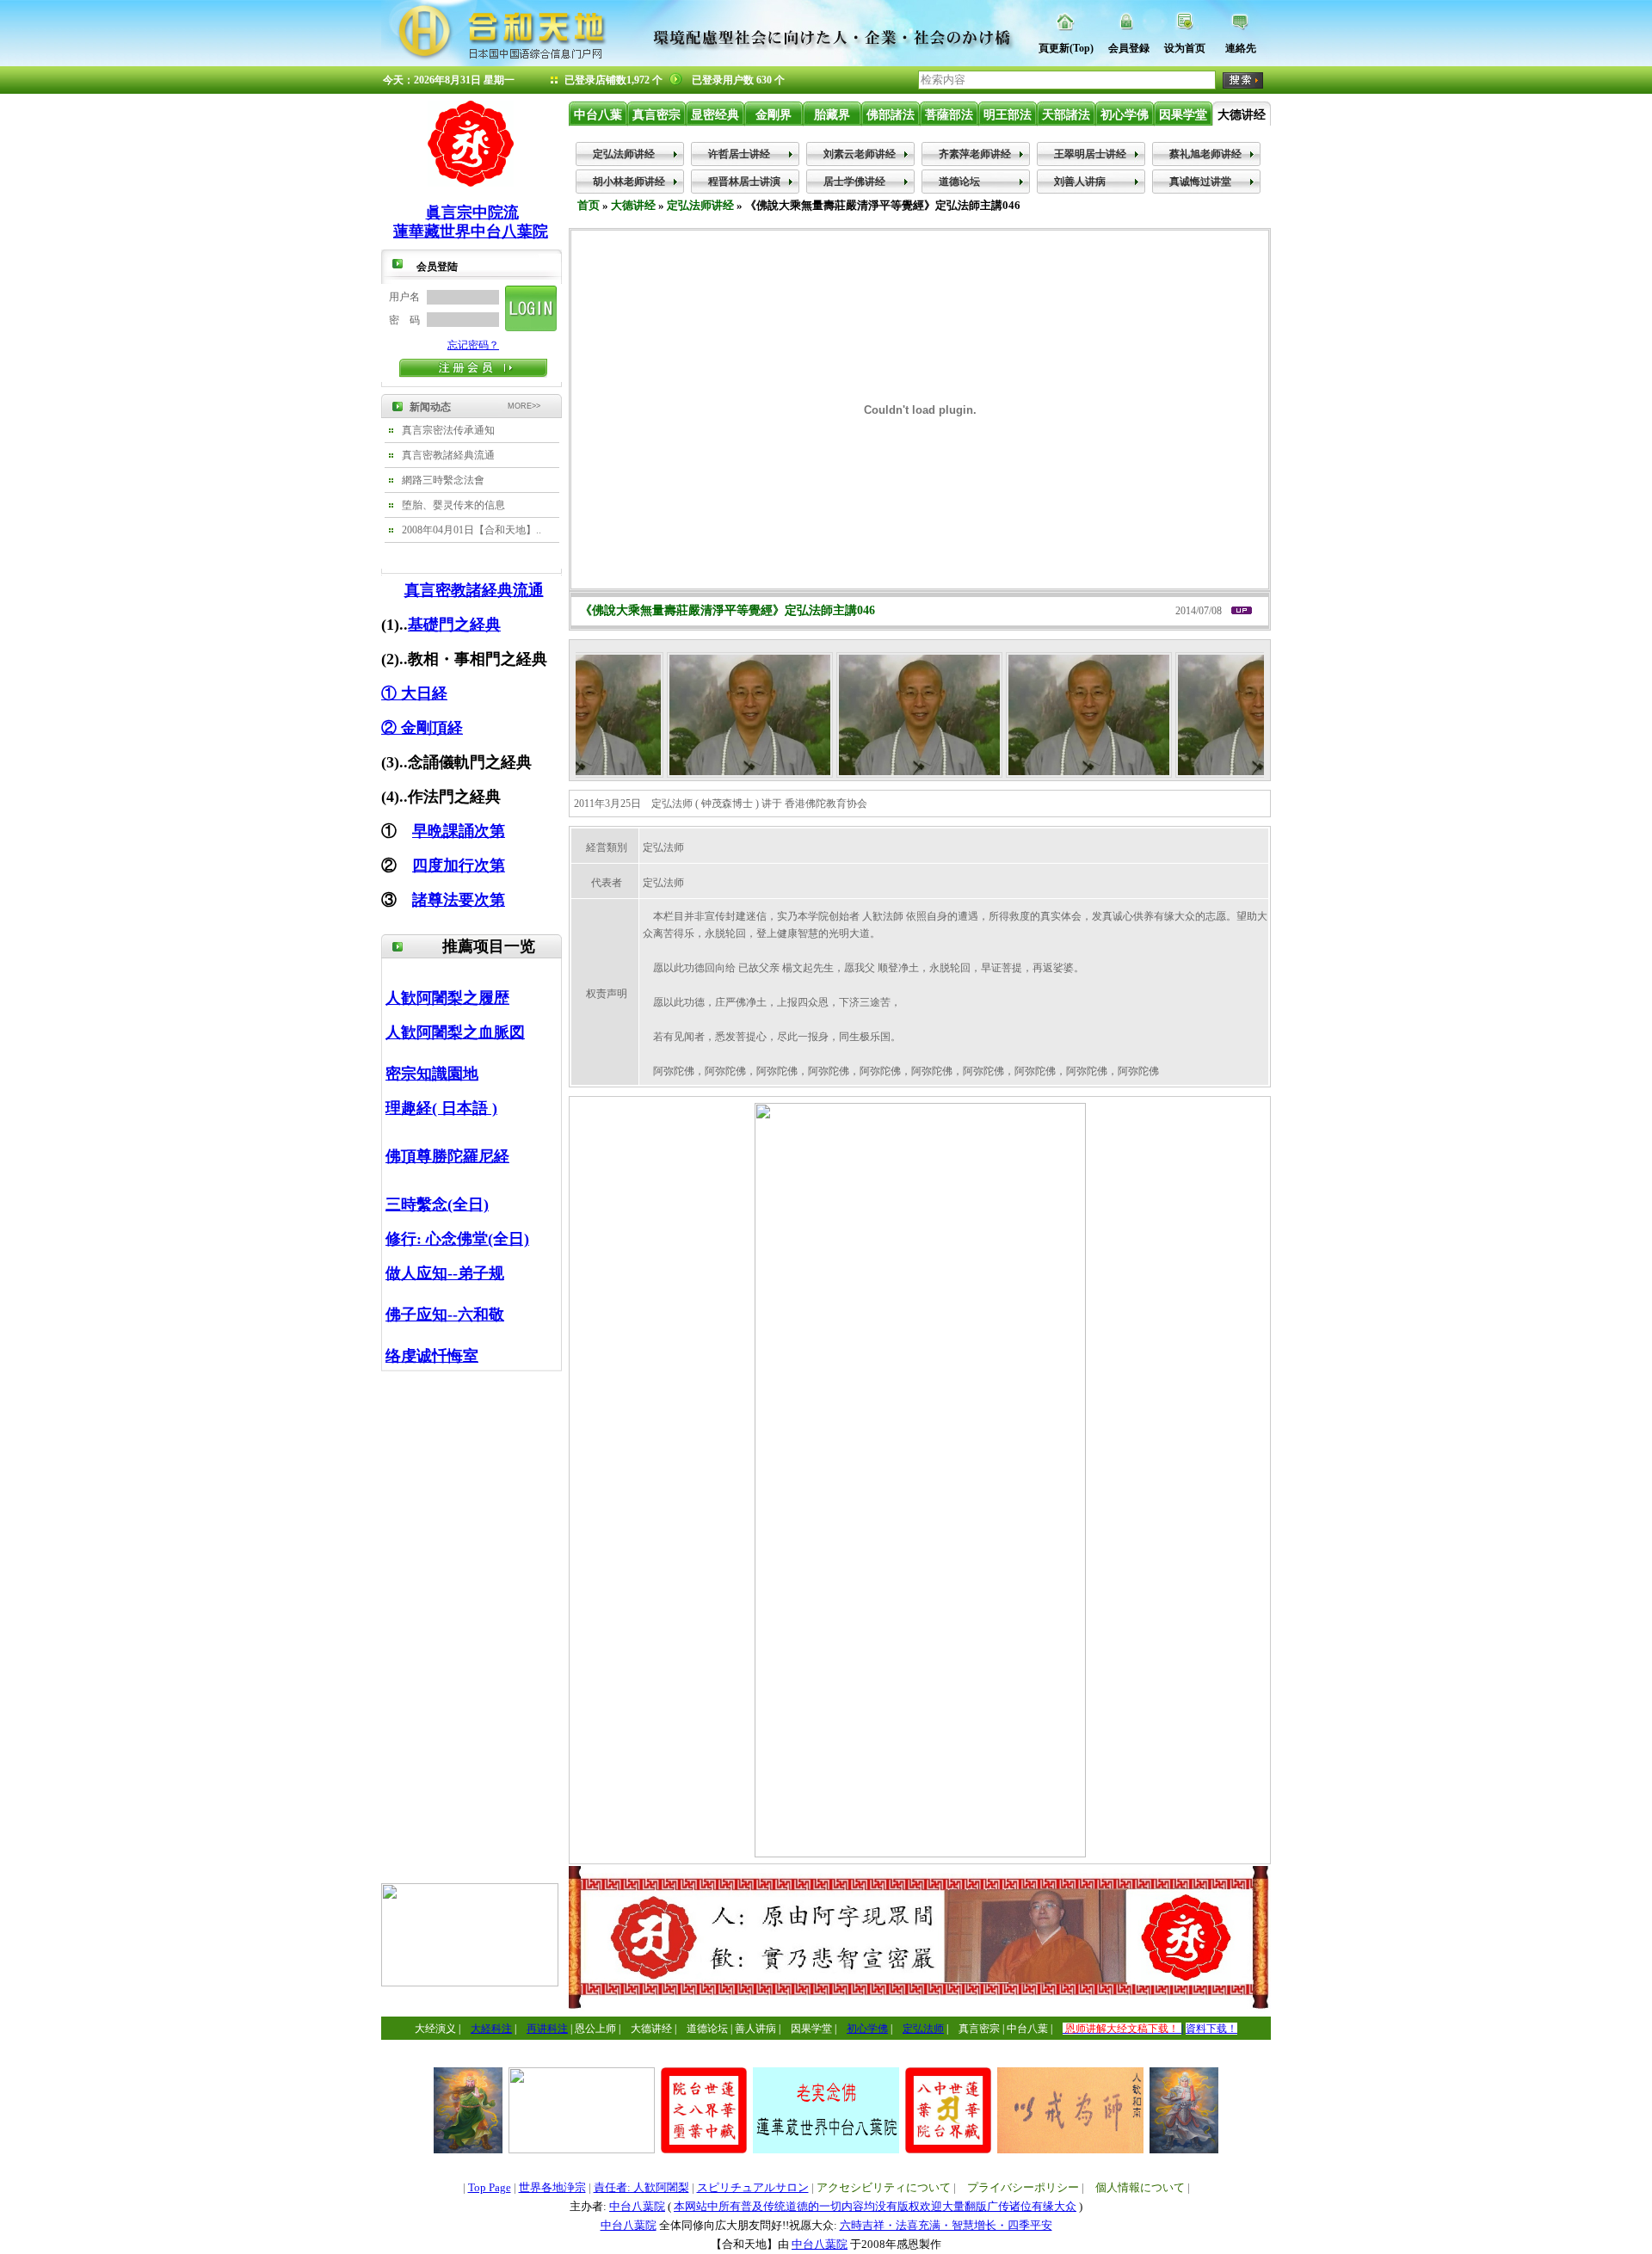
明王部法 (1008, 115)
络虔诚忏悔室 (432, 1356)
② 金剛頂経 (422, 728)
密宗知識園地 (432, 1074)
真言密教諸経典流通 (448, 455)
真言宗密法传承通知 (448, 430)
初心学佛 (1125, 115)
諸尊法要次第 (459, 900)
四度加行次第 (459, 865)
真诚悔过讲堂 (1200, 182)
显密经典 (715, 115)
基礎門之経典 (454, 625)
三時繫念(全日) (437, 1204)
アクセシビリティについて (884, 2187)
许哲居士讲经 (739, 154)
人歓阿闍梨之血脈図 (455, 1032)
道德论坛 (959, 182)
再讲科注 (547, 2029)
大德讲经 (1242, 115)
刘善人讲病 (1080, 182)
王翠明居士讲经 (1090, 154)
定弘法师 (923, 2029)
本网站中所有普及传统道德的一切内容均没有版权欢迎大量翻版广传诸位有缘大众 (875, 2206)
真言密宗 (656, 115)
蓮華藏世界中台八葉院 (471, 231)
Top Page (490, 2187)
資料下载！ (1211, 2029)
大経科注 (491, 2029)
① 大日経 (414, 693)
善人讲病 (755, 2029)
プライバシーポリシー (1023, 2187)
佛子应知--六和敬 (445, 1315)
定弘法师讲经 (624, 154)
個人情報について (1140, 2187)
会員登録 (1129, 48)
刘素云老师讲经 (860, 154)
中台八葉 (598, 115)
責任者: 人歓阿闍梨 (641, 2187)
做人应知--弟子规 (445, 1273)
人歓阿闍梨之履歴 (447, 998)
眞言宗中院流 (472, 212)
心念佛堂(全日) (478, 1239)
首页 (589, 205)
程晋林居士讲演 (744, 182)
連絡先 (1241, 48)
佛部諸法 (891, 115)
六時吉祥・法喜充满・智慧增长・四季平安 (946, 2225)
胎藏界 (832, 115)
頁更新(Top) (1066, 48)
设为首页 (1185, 48)
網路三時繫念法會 (443, 480)
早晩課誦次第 (459, 831)
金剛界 (774, 115)
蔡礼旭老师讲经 (1205, 154)
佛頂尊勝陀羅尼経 (447, 1156)
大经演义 (435, 2029)
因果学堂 (1183, 115)
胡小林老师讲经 (629, 182)
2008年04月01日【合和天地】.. (472, 530)
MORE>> (524, 406)
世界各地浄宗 (552, 2187)
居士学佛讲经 (854, 182)
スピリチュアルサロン (753, 2187)
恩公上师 (595, 2029)
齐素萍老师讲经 (975, 154)
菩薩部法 (949, 115)
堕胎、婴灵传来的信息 (453, 505)
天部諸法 (1066, 115)
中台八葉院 (637, 2206)
